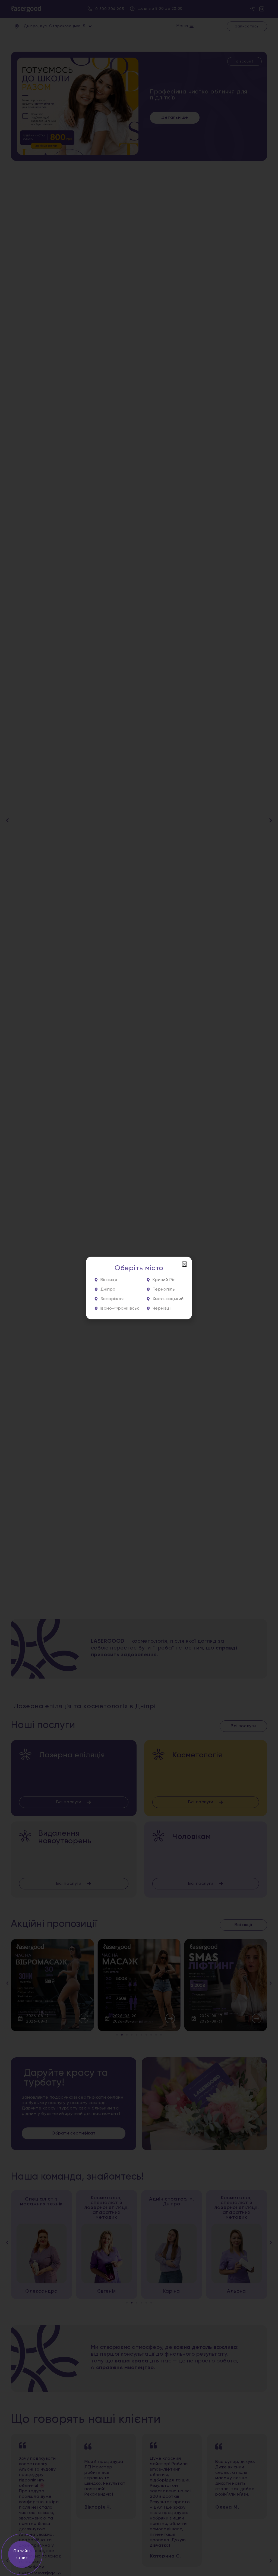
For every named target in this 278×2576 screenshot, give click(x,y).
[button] (184, 1264)
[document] (139, 1288)
